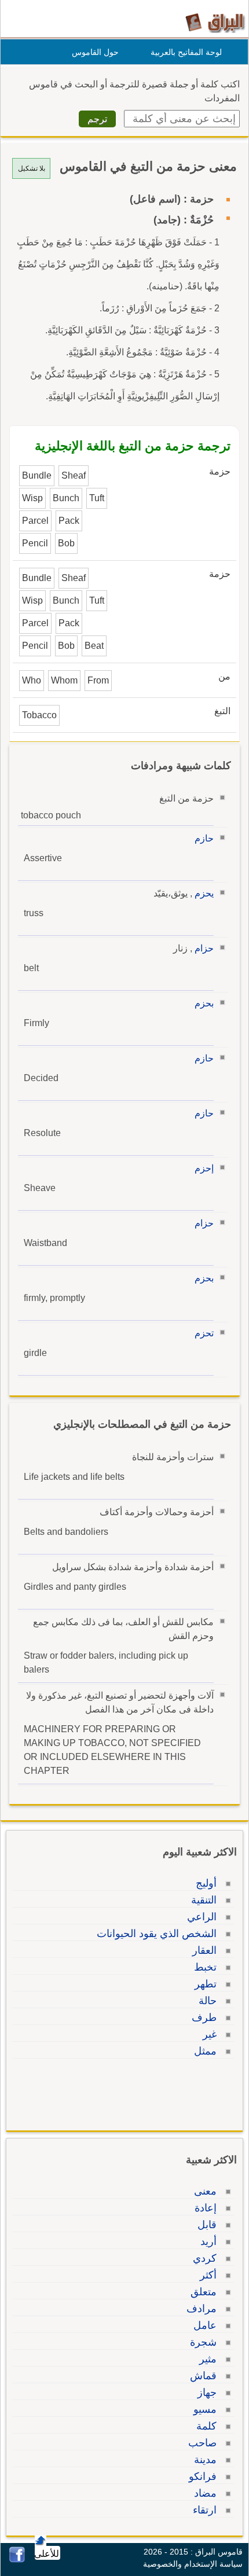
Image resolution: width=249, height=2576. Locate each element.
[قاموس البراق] (215, 22)
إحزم (204, 1168)
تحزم (204, 1333)
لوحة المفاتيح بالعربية (186, 52)
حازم (204, 838)
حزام (204, 948)
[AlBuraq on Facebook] (17, 2560)
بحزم (204, 1003)
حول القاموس (95, 52)
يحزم (204, 893)
